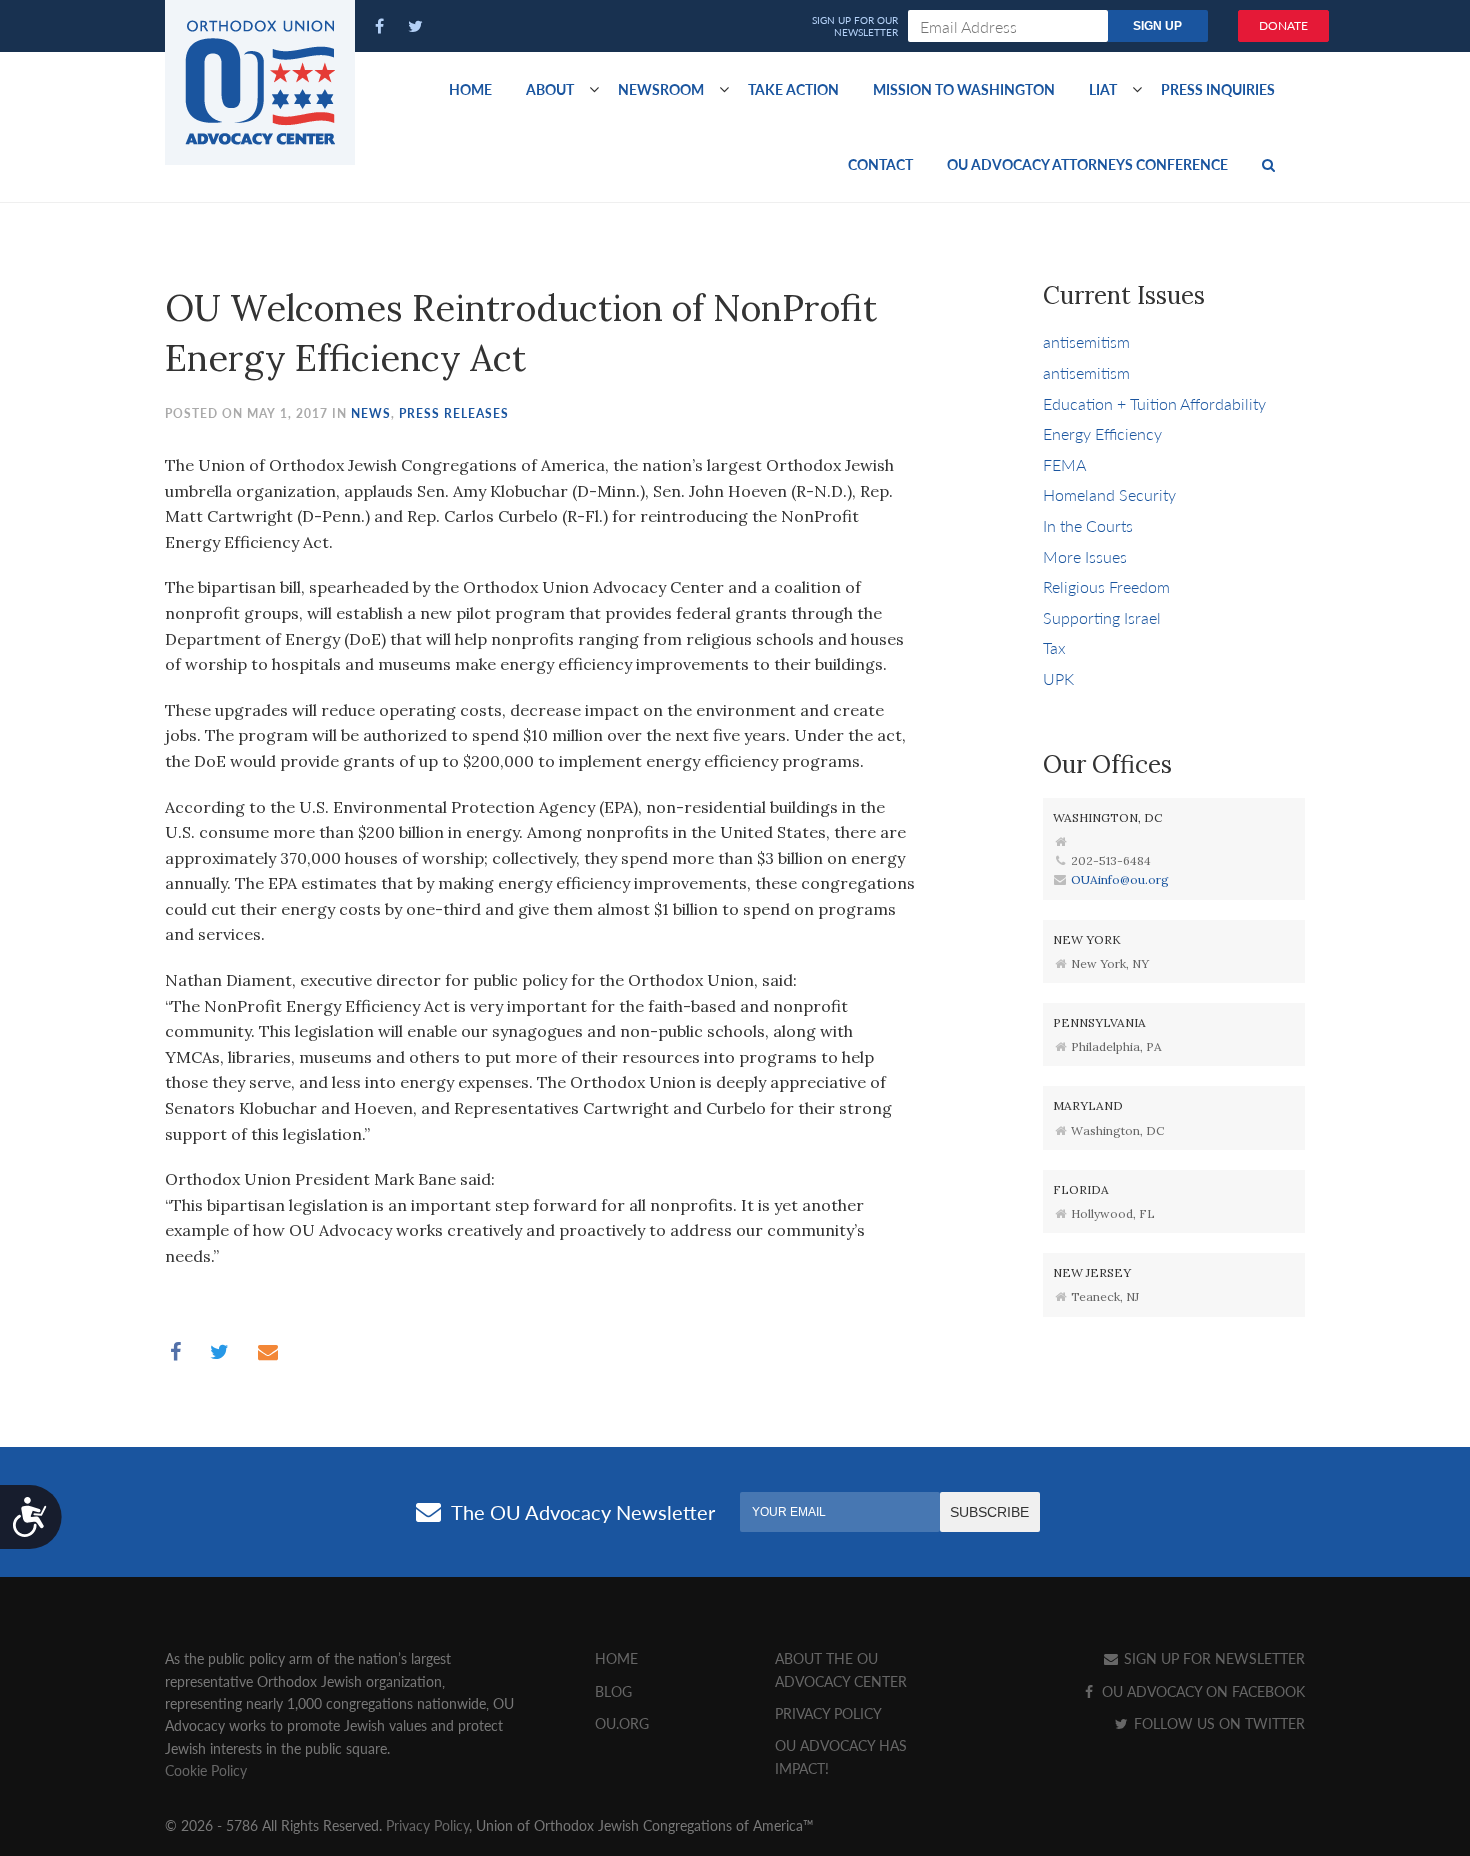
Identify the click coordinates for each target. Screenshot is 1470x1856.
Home (470, 89)
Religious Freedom (1106, 586)
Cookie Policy (206, 1770)
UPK (1058, 678)
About (550, 89)
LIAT (1103, 89)
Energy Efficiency (1102, 433)
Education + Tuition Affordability (1154, 403)
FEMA (1064, 464)
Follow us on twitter (1217, 1723)
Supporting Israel (1102, 617)
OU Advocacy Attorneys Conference (1087, 164)
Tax (1054, 647)
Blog (613, 1691)
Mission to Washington (964, 89)
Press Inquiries (1218, 89)
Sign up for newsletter (1212, 1658)
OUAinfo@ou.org (1120, 879)
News (371, 413)
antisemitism (1086, 341)
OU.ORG (622, 1723)
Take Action (793, 89)
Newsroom (661, 89)
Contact (880, 164)
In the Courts (1088, 525)
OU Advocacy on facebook (1201, 1691)
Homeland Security (1109, 494)
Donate (1283, 25)
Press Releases (454, 413)
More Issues (1085, 556)
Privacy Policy (828, 1713)
